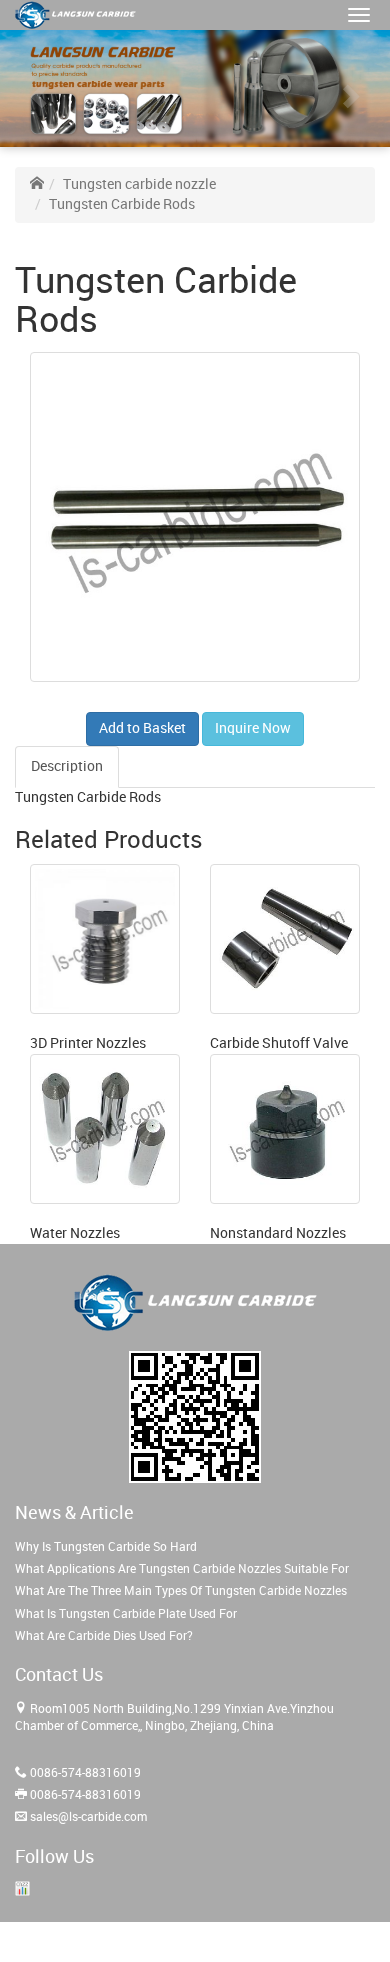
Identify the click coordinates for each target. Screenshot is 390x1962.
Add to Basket (142, 728)
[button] (359, 15)
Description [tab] (67, 766)
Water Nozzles (75, 1233)
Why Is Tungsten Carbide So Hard (106, 1547)
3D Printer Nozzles (88, 1043)
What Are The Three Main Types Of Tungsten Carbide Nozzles (181, 1591)
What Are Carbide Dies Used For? (104, 1636)
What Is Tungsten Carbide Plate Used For (126, 1614)
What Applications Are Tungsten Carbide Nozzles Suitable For (182, 1569)
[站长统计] (22, 1888)
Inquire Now (253, 728)
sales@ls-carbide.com (88, 1817)
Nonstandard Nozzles (278, 1233)
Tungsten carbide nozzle (139, 184)
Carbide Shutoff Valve (279, 1043)
